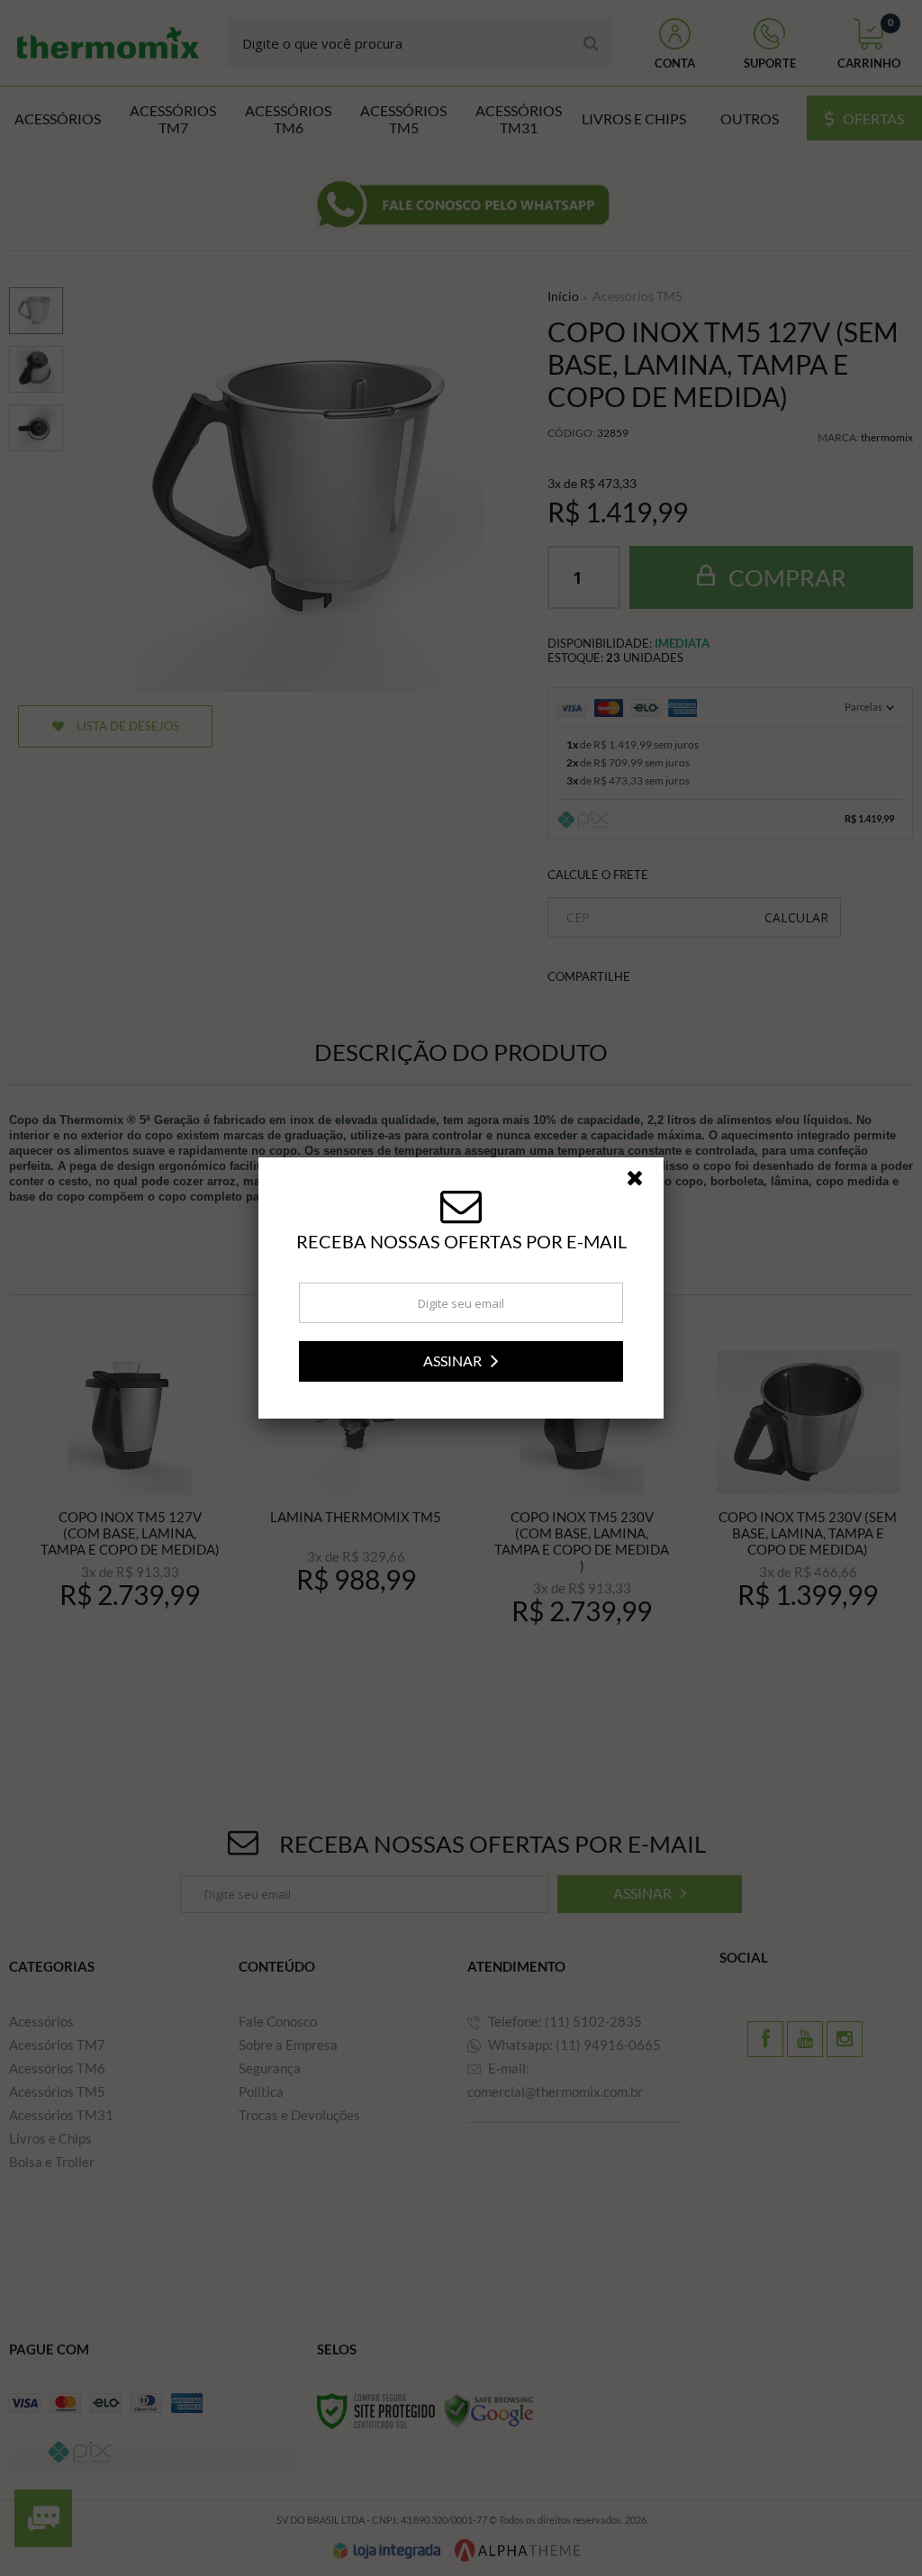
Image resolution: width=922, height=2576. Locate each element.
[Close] (643, 1183)
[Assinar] (461, 1361)
